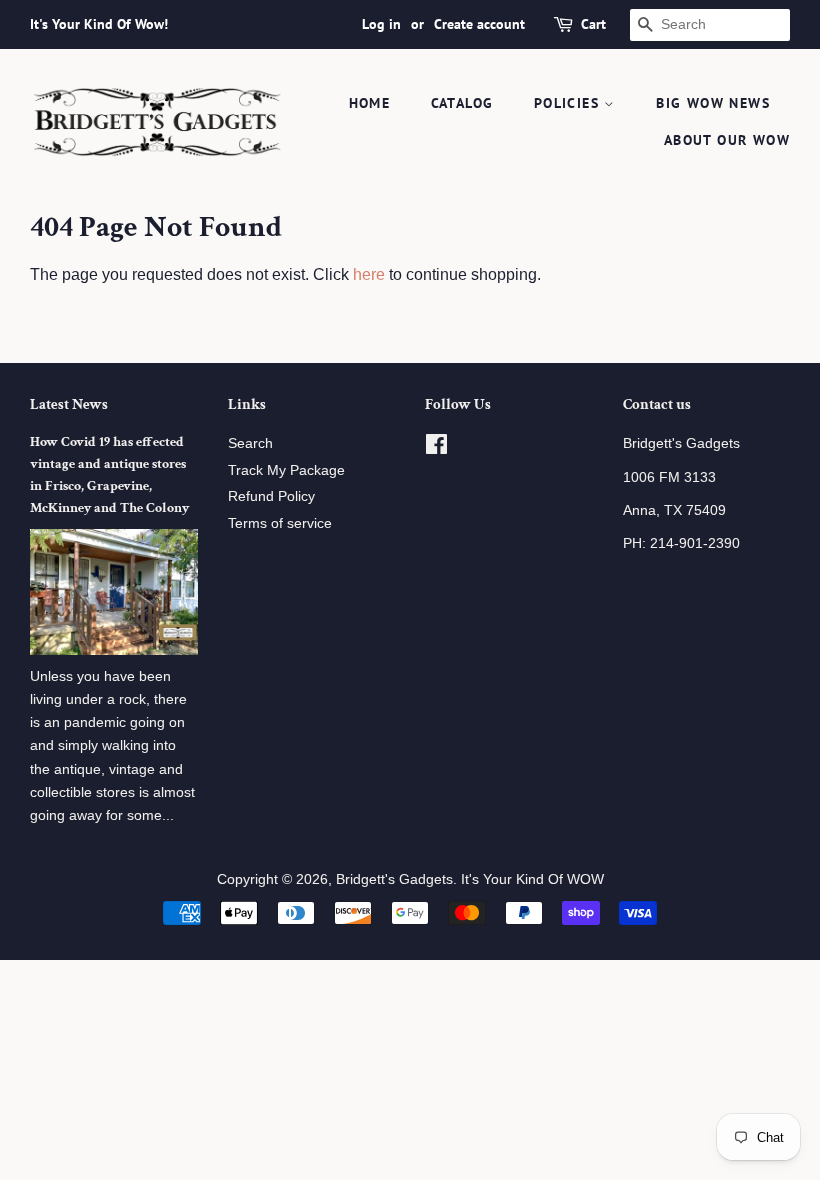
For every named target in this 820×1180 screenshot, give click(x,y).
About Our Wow (727, 140)
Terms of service (280, 523)
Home (370, 103)
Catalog (462, 103)
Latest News (69, 404)
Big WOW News (713, 103)
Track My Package (286, 470)
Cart (593, 24)
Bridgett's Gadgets (394, 879)
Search (250, 443)
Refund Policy (271, 496)
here (369, 274)
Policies (569, 103)
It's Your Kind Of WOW (532, 879)
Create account (479, 24)
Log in (381, 24)
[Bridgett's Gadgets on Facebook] (436, 448)
